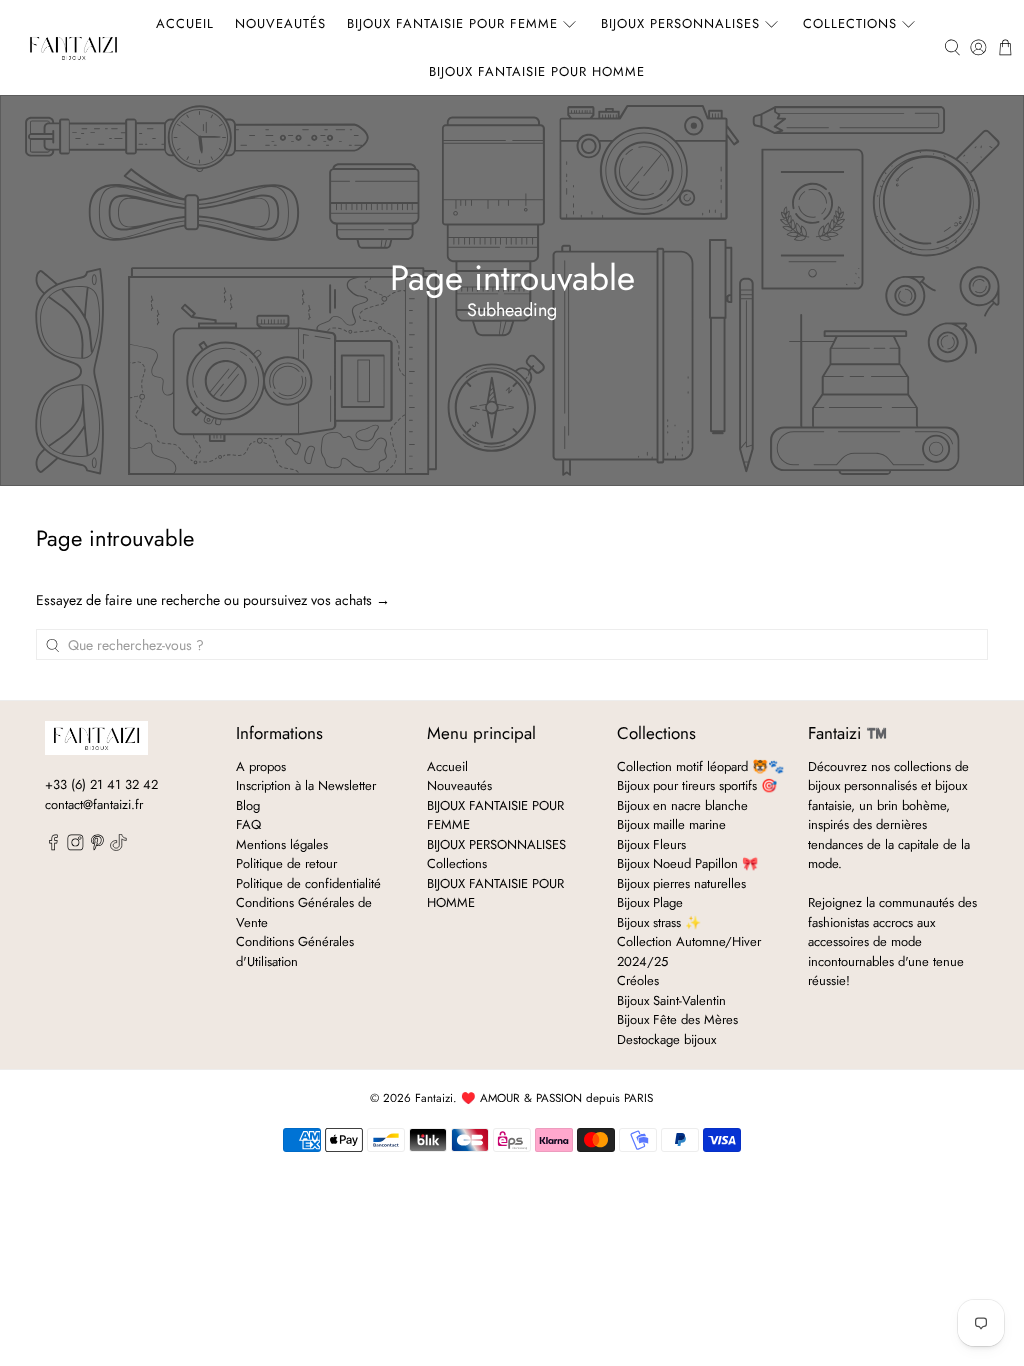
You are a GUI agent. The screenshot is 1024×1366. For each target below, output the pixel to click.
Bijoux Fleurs (651, 844)
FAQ (248, 824)
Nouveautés (280, 23)
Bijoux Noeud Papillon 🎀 (687, 863)
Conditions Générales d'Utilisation (295, 951)
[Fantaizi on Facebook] (53, 846)
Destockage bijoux (666, 1039)
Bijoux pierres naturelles (681, 883)
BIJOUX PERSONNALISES (680, 23)
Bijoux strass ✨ (659, 922)
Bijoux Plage (650, 902)
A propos (261, 766)
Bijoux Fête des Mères (677, 1019)
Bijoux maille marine (671, 824)
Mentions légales (282, 844)
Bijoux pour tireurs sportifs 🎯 (697, 785)
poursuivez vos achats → (316, 600)
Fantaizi (434, 1098)
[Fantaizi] (73, 47)
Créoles (638, 980)
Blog (248, 805)
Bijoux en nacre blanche (682, 805)
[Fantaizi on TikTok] (118, 846)
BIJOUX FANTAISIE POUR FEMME (452, 23)
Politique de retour (286, 863)
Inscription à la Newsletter (306, 785)
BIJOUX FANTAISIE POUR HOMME (537, 71)
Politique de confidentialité (308, 883)
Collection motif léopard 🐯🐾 (700, 766)
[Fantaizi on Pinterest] (97, 846)
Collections (850, 23)
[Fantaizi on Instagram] (75, 846)
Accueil (185, 23)
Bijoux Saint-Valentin (671, 1000)
